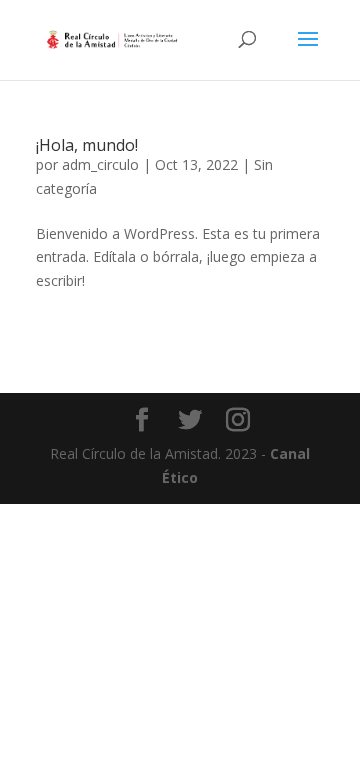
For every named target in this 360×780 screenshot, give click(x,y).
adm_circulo (100, 164)
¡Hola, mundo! (87, 145)
